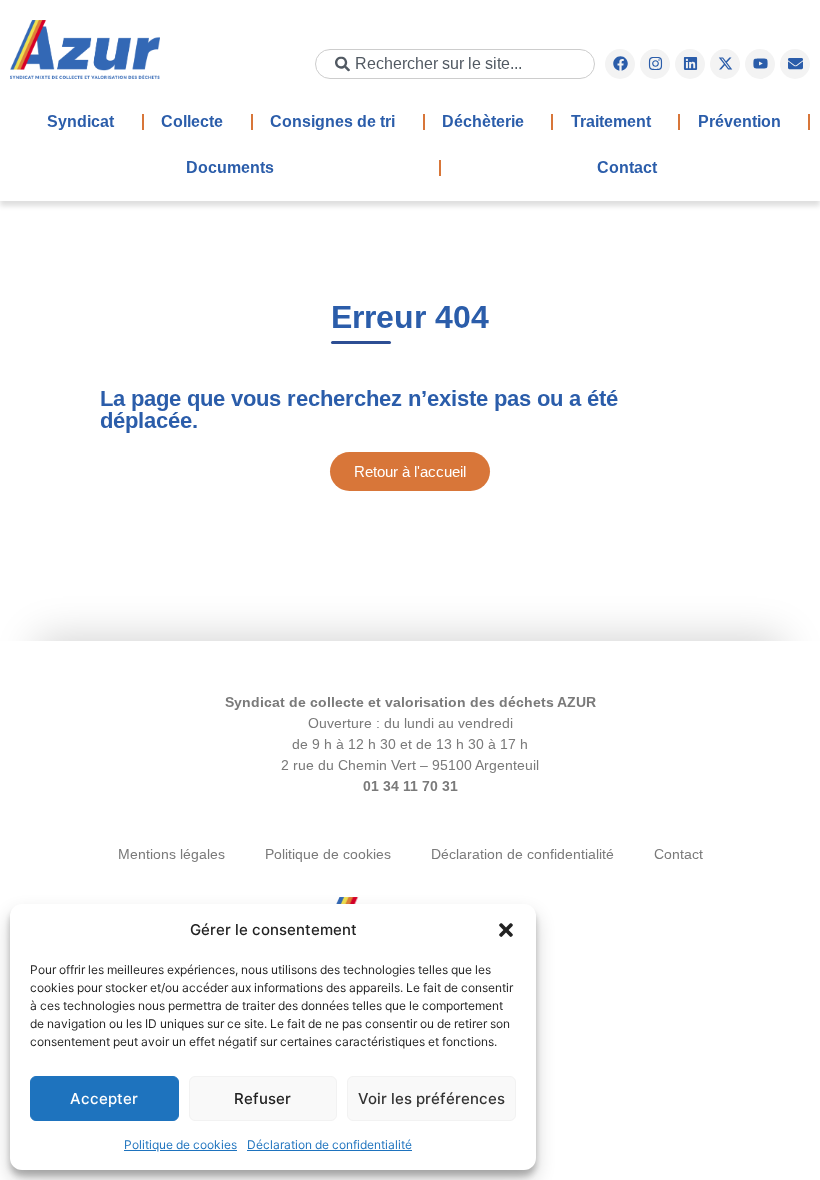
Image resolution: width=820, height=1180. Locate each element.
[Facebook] (620, 64)
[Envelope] (795, 64)
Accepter (104, 1098)
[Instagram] (655, 64)
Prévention (739, 121)
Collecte (192, 121)
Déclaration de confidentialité (329, 1144)
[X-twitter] (725, 64)
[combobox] (455, 64)
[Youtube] (760, 64)
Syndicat (80, 121)
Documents (230, 167)
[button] (506, 930)
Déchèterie (483, 121)
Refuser (262, 1098)
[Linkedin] (690, 64)
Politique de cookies (180, 1144)
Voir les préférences (431, 1098)
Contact (627, 167)
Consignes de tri (332, 121)
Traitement (611, 121)
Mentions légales (171, 854)
